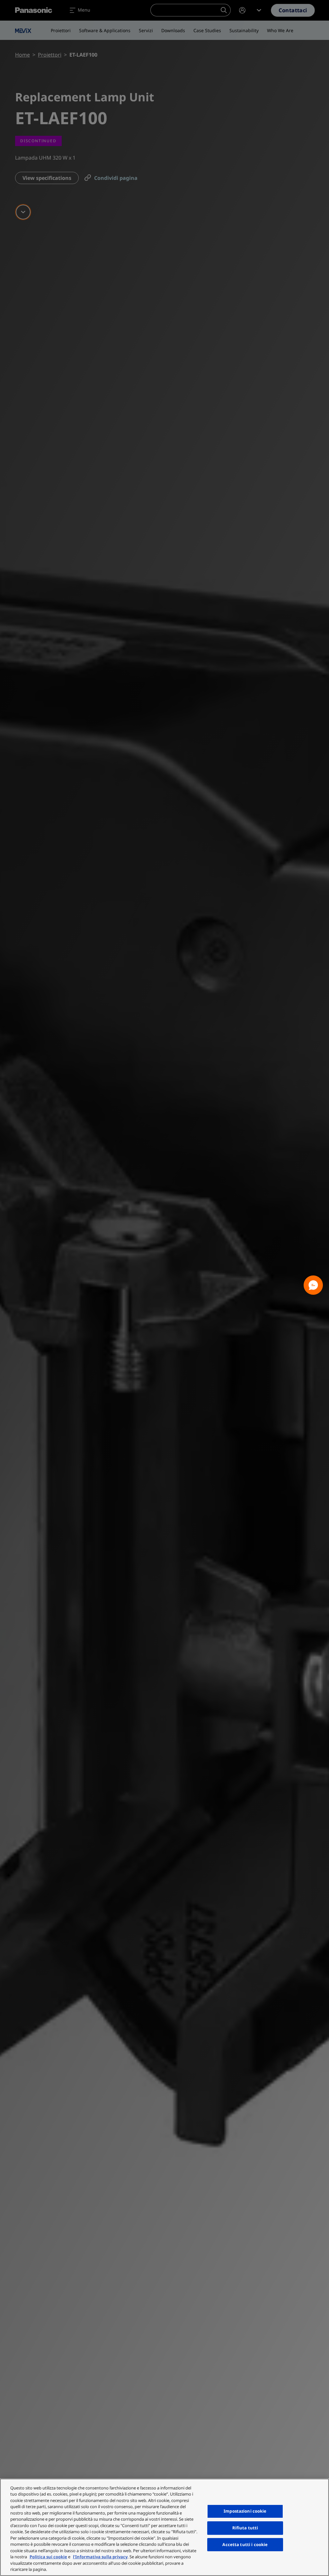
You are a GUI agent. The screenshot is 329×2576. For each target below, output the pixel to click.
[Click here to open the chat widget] (313, 1285)
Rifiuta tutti (245, 2528)
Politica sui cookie (48, 2557)
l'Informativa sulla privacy (100, 2557)
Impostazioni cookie (245, 2511)
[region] (164, 2527)
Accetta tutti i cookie (245, 2544)
